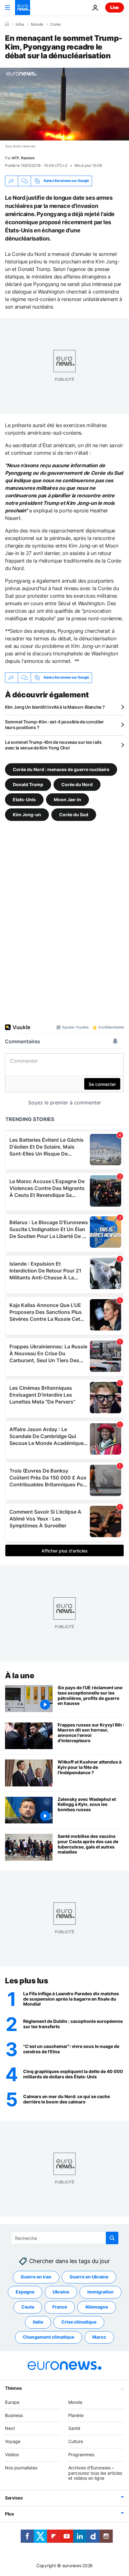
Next (10, 2428)
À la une (20, 1676)
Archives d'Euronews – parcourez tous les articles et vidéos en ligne (95, 2473)
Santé (74, 2428)
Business (14, 2415)
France (60, 2307)
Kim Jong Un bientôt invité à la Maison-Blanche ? (55, 707)
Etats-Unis (24, 799)
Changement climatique (49, 2337)
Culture (76, 2441)
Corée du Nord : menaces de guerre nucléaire (61, 769)
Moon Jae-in (67, 799)
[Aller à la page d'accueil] (23, 8)
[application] (64, 104)
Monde (37, 24)
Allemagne (97, 2307)
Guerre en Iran (36, 2277)
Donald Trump (28, 784)
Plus (10, 2514)
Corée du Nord (77, 784)
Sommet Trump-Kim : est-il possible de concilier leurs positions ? (54, 725)
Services (14, 2498)
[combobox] (65, 2238)
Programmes (81, 2454)
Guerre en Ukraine (89, 2277)
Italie (38, 2322)
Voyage (13, 2441)
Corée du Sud (74, 814)
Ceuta (28, 2307)
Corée (55, 24)
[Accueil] (7, 24)
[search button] (112, 2238)
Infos (20, 24)
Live (115, 7)
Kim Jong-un (27, 814)
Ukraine (61, 2292)
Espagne (25, 2292)
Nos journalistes (21, 2468)
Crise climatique (79, 2322)
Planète (76, 2415)
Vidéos (12, 2454)
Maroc (99, 2337)
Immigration (101, 2292)
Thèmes (13, 2388)
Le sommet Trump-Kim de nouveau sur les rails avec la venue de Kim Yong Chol (53, 745)
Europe (12, 2402)
